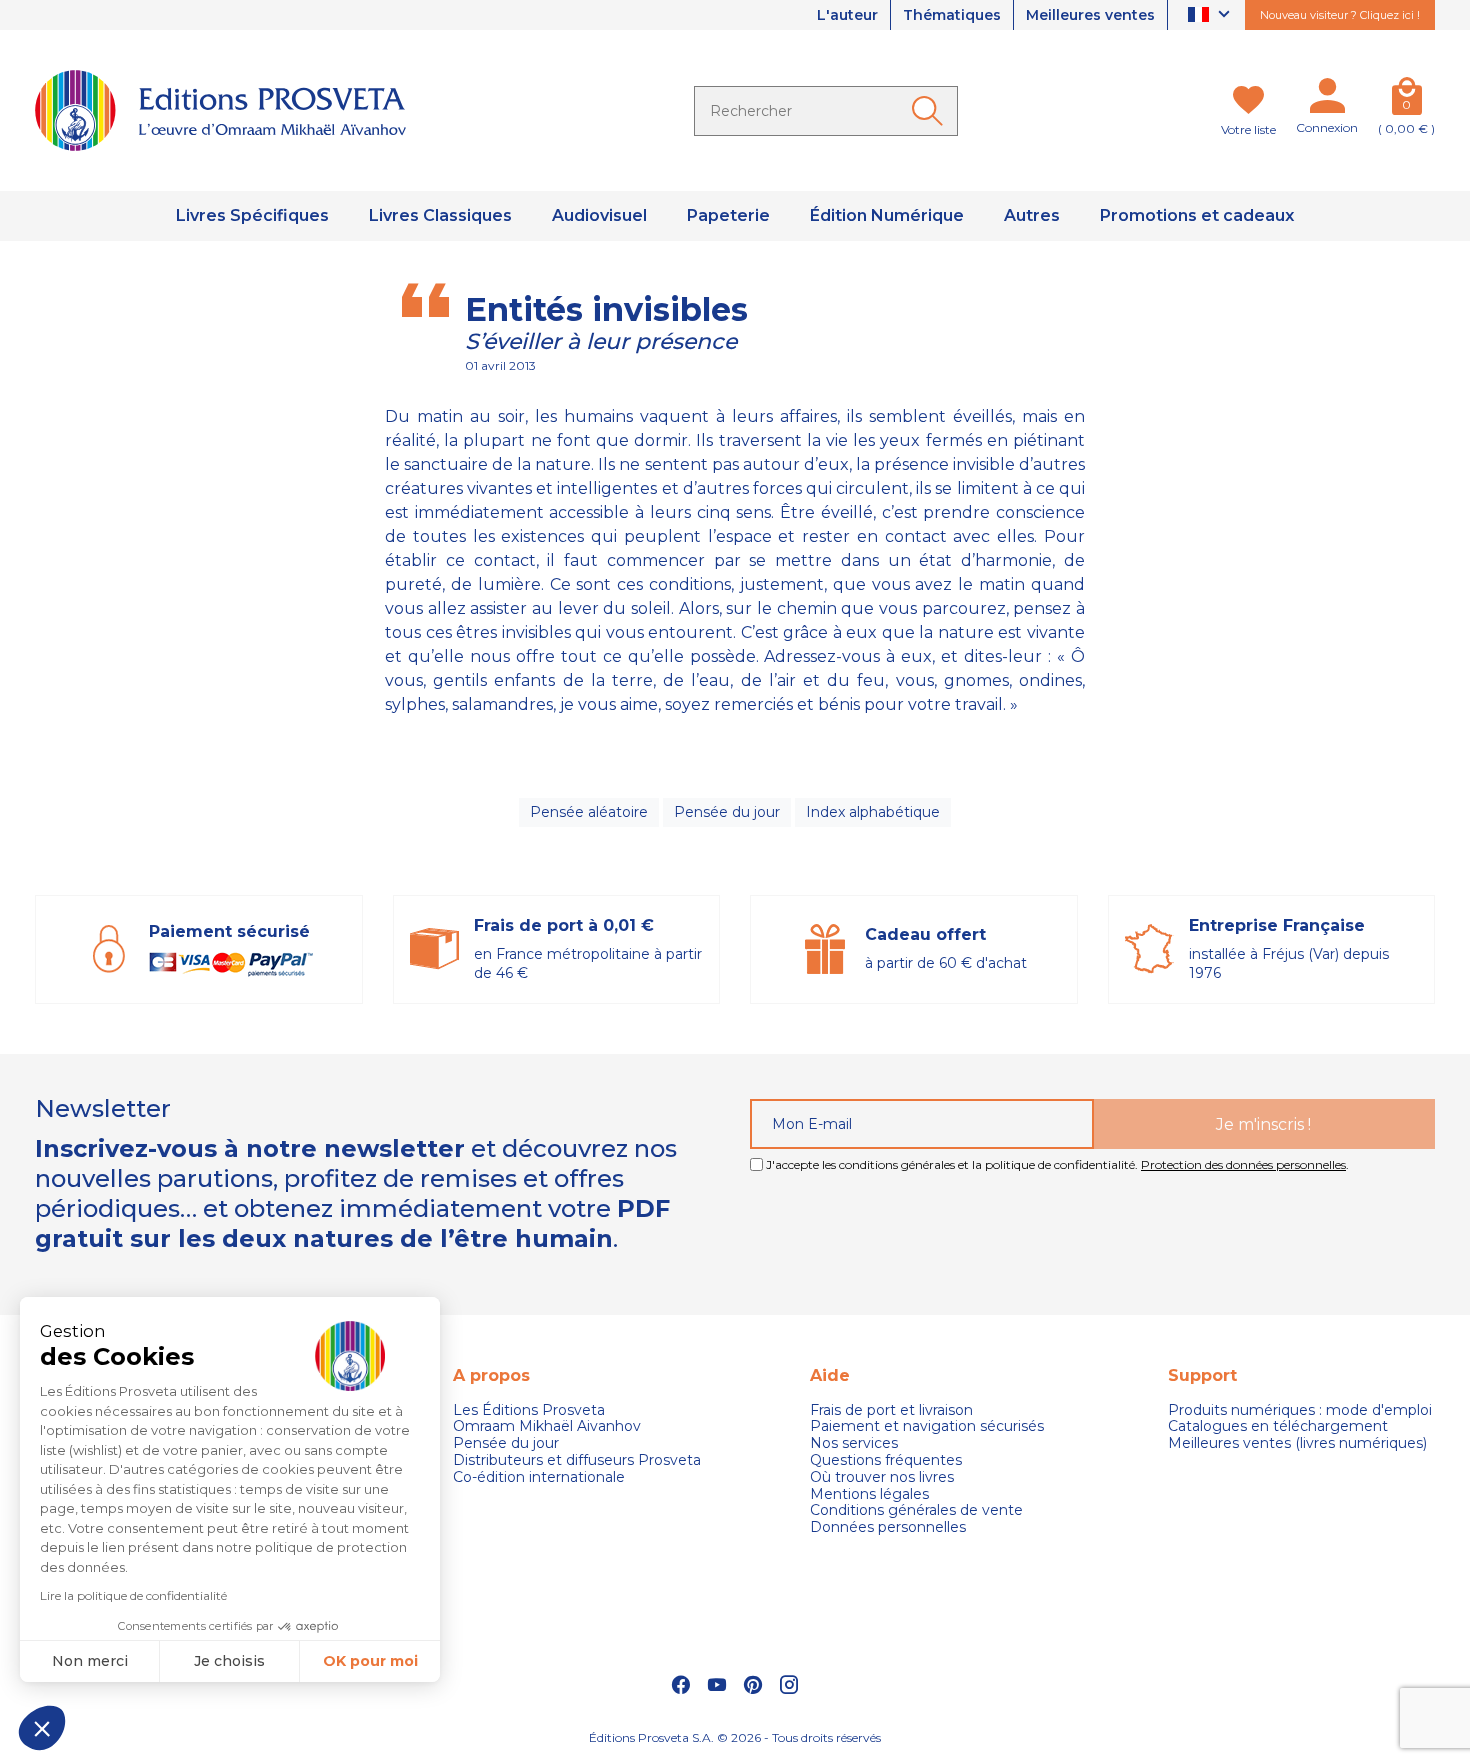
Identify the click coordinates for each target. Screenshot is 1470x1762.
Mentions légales (869, 1494)
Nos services (854, 1443)
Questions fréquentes (886, 1460)
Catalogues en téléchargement (1278, 1426)
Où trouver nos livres (882, 1477)
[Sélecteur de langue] (1211, 15)
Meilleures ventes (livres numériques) (1297, 1443)
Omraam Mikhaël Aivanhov (547, 1426)
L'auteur (847, 15)
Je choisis (229, 1661)
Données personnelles (888, 1527)
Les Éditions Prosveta (529, 1410)
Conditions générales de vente (916, 1510)
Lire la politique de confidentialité (133, 1595)
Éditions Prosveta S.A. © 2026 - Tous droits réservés (735, 1737)
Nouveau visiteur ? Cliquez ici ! (1340, 15)
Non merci (90, 1661)
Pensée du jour (727, 812)
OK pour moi (370, 1661)
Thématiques (952, 15)
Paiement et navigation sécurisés (927, 1426)
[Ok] (931, 111)
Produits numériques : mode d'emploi (1300, 1410)
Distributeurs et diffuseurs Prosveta (577, 1460)
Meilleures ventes (1090, 15)
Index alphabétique (873, 812)
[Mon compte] (1327, 100)
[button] (42, 1728)
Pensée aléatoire (589, 812)
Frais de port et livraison (891, 1410)
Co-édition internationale (539, 1477)
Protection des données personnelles (1243, 1164)
